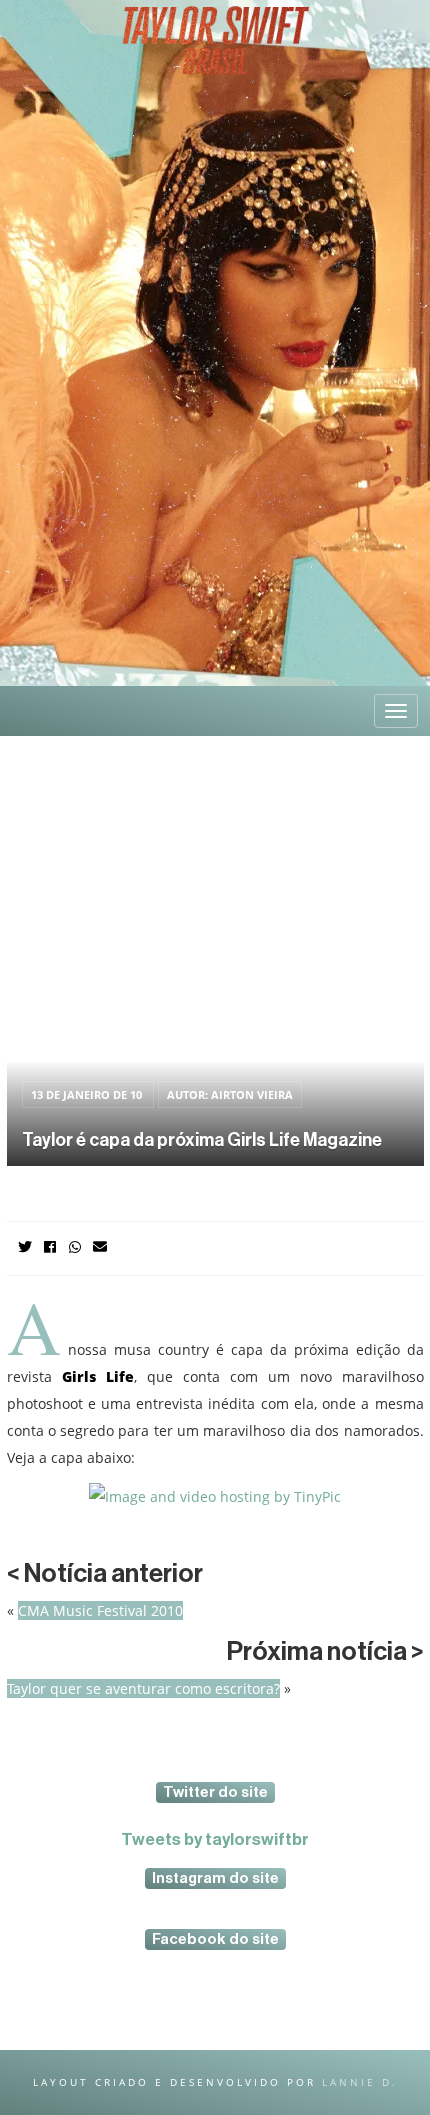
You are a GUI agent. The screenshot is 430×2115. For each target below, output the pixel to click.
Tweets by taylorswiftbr (215, 1839)
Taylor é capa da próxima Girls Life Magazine (202, 1140)
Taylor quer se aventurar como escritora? (143, 1688)
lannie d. (360, 2082)
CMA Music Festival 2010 (100, 1610)
